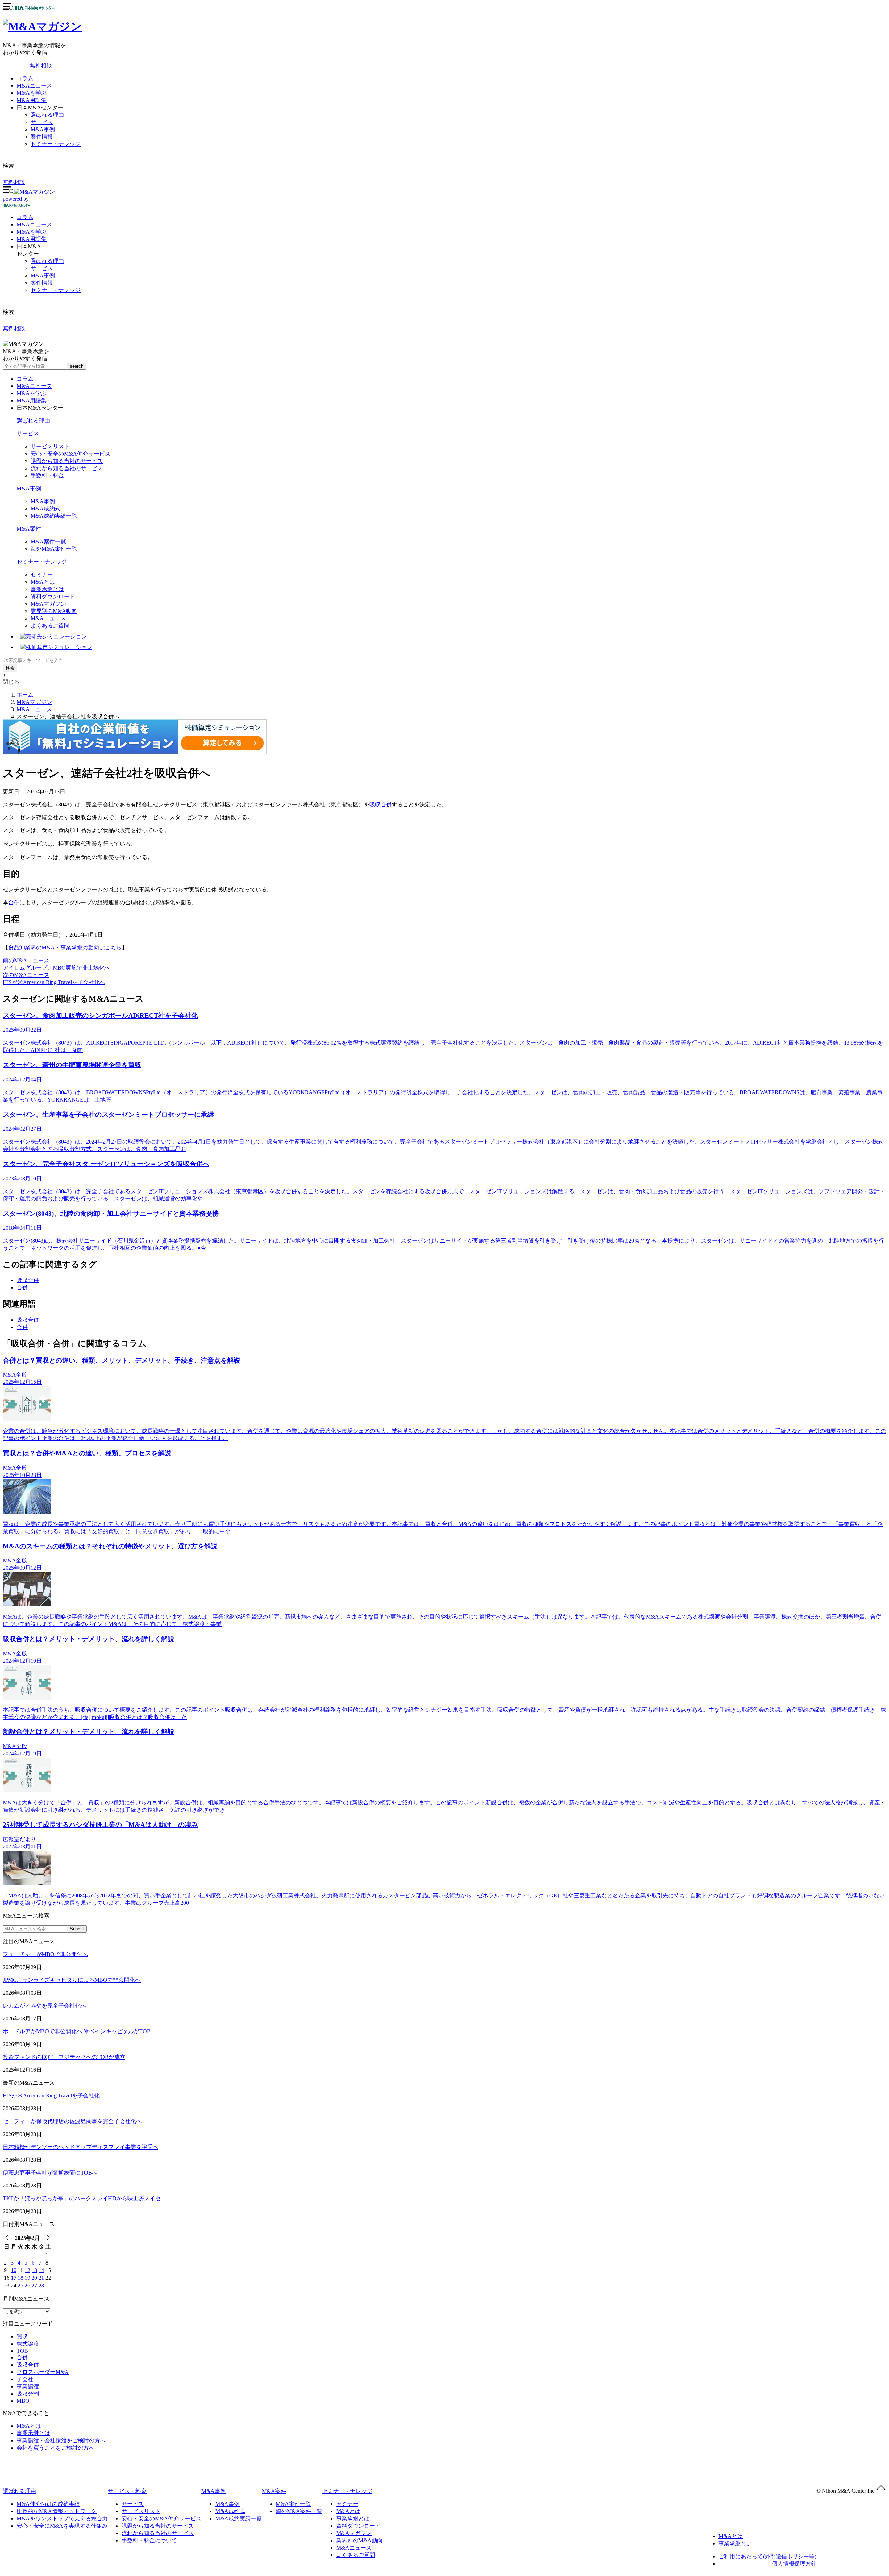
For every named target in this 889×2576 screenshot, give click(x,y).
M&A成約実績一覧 (54, 516)
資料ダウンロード (53, 596)
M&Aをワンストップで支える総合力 (62, 2519)
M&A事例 (43, 129)
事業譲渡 (28, 2387)
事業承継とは (47, 589)
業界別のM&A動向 (54, 611)
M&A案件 (29, 529)
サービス (42, 122)
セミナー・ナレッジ (56, 144)
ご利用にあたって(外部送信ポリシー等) (767, 2556)
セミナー (42, 575)
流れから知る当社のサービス (67, 468)
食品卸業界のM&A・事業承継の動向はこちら (65, 948)
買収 (22, 2337)
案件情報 (42, 137)
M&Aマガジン (48, 604)
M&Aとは (43, 582)
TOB (22, 2351)
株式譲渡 (28, 2344)
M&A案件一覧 (48, 542)
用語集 (32, 239)
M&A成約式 (45, 509)
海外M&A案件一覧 (54, 549)
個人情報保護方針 (794, 2564)
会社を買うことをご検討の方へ (56, 2448)
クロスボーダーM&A (43, 2372)
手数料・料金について (149, 2540)
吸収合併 (381, 804)
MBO (23, 2401)
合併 (14, 902)
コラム (25, 78)
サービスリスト (50, 446)
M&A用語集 (32, 100)
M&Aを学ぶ (32, 93)
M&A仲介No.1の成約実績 (48, 2504)
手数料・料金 (47, 476)
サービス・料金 (127, 2491)
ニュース (34, 225)
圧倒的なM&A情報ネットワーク (57, 2511)
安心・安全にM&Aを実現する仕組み (62, 2526)
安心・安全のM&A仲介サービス (70, 454)
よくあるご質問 (50, 626)
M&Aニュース (34, 86)
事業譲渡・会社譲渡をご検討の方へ (61, 2440)
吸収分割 (28, 2394)
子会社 (25, 2379)
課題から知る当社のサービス (67, 461)
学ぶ (32, 232)
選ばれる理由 (47, 115)
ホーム (25, 695)
